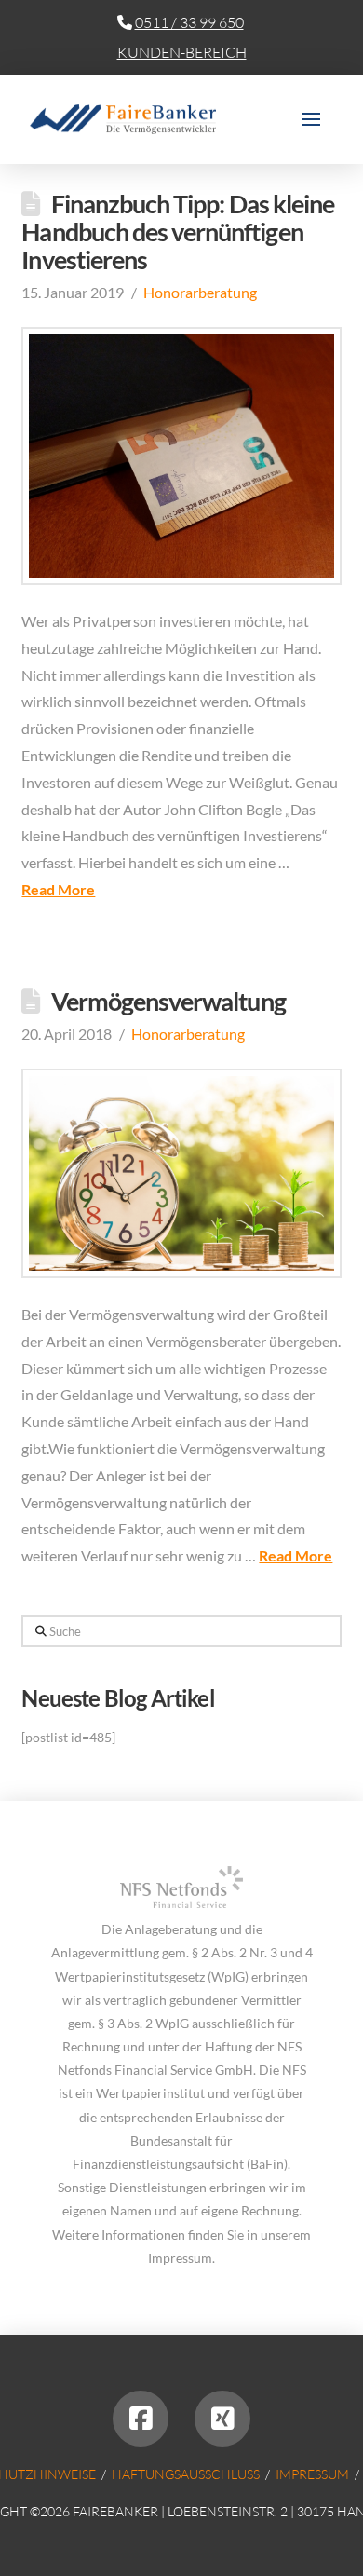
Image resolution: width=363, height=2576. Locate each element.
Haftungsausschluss (186, 2474)
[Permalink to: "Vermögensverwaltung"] (181, 1173)
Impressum (312, 2474)
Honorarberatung (200, 292)
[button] (311, 119)
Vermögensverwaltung (168, 1001)
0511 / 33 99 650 (189, 22)
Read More (58, 889)
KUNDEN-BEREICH (182, 52)
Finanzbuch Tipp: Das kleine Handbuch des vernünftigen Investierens (178, 232)
